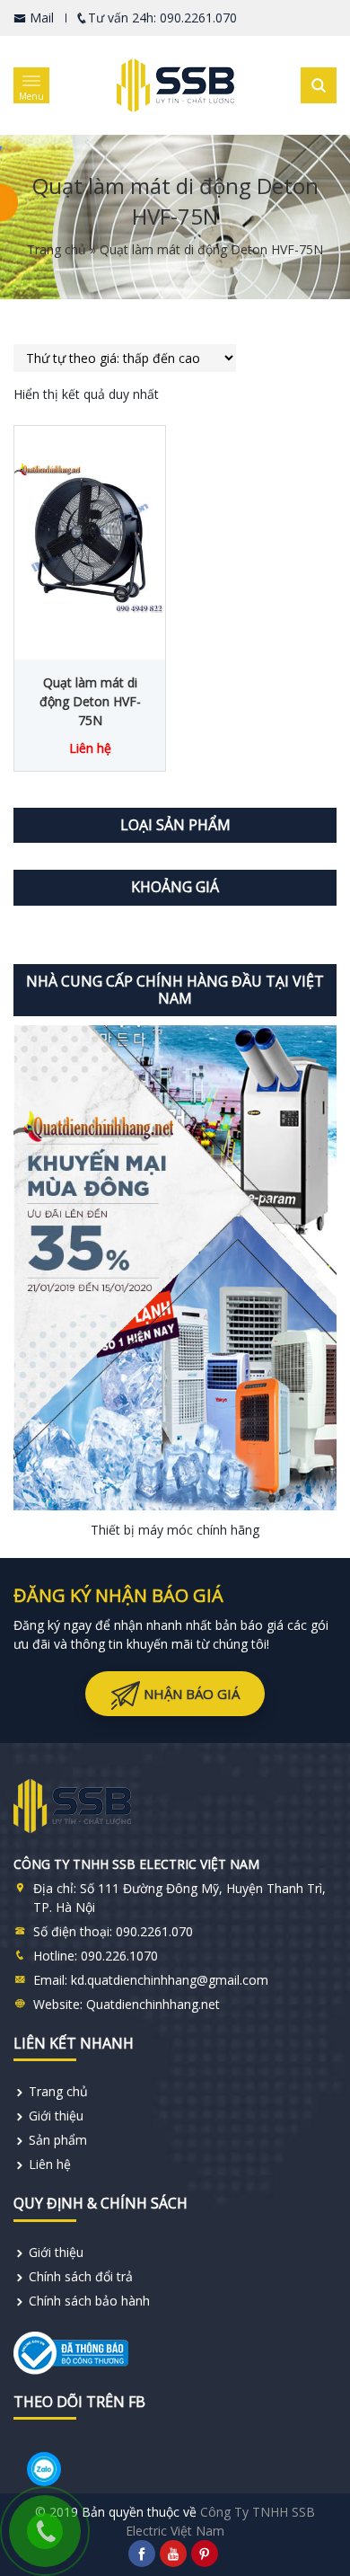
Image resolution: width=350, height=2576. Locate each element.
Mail (40, 18)
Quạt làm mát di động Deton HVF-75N (90, 701)
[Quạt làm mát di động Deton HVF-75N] (90, 538)
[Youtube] (173, 2554)
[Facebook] (142, 2554)
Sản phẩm (58, 2140)
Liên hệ (50, 2164)
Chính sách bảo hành (89, 2301)
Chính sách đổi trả (81, 2276)
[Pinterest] (205, 2554)
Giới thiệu (56, 2116)
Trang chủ (57, 249)
